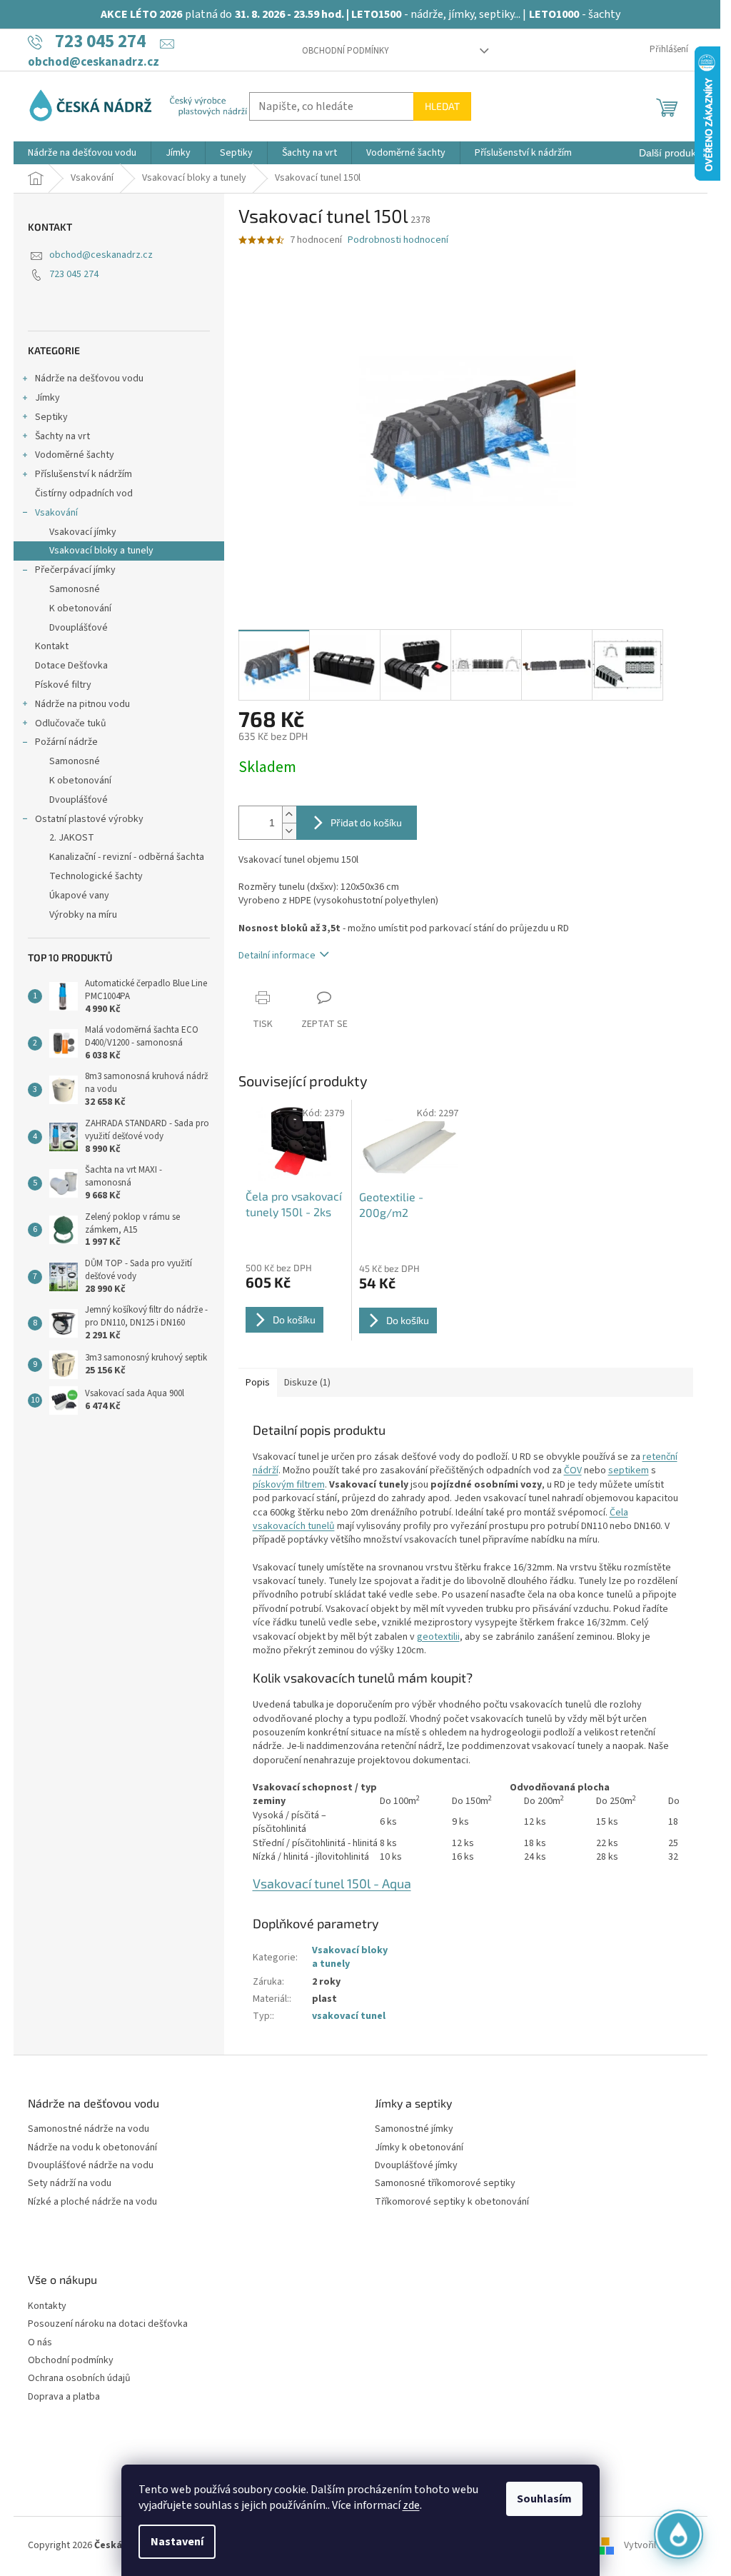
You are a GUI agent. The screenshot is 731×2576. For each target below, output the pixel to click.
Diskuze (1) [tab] (307, 1383)
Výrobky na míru (83, 915)
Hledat (442, 106)
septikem (629, 1470)
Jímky (47, 398)
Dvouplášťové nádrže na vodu (91, 2166)
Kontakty (47, 2306)
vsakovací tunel (349, 2016)
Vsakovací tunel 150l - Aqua (332, 1883)
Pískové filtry (63, 685)
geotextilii (438, 1637)
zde (411, 2505)
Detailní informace (277, 956)
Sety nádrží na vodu (70, 2184)
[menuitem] (82, 153)
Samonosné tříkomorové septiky (445, 2184)
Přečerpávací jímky (75, 570)
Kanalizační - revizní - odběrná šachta (127, 857)
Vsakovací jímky (83, 532)
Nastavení (177, 2542)
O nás (40, 2343)
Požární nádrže (66, 742)
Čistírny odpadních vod (84, 493)
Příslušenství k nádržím (84, 474)
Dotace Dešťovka (71, 666)
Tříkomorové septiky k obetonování (452, 2202)
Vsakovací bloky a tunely (101, 551)
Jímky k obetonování (419, 2148)
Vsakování (56, 513)
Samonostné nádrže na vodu (89, 2129)
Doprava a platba (64, 2397)
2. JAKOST (72, 838)
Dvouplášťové (79, 628)
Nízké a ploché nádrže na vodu (92, 2202)
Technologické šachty (96, 876)
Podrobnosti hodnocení (398, 240)
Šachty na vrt (62, 436)
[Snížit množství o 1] (289, 831)
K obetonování (80, 608)
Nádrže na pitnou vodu (82, 704)
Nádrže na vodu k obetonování (92, 2148)
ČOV (573, 1470)
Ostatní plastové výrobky (89, 819)
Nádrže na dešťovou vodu (89, 379)
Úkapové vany (79, 896)
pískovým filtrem (289, 1485)
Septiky (51, 417)
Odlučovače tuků (71, 723)
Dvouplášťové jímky (416, 2166)
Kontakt (52, 646)
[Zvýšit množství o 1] (289, 815)
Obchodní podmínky (346, 51)
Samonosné (75, 589)
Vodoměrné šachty (75, 455)
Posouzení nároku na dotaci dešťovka (108, 2324)
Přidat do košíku (366, 822)
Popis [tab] (258, 1383)
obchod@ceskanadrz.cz (101, 255)
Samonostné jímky (414, 2129)
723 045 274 (74, 274)
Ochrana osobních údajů (79, 2379)
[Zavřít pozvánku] (685, 2367)
